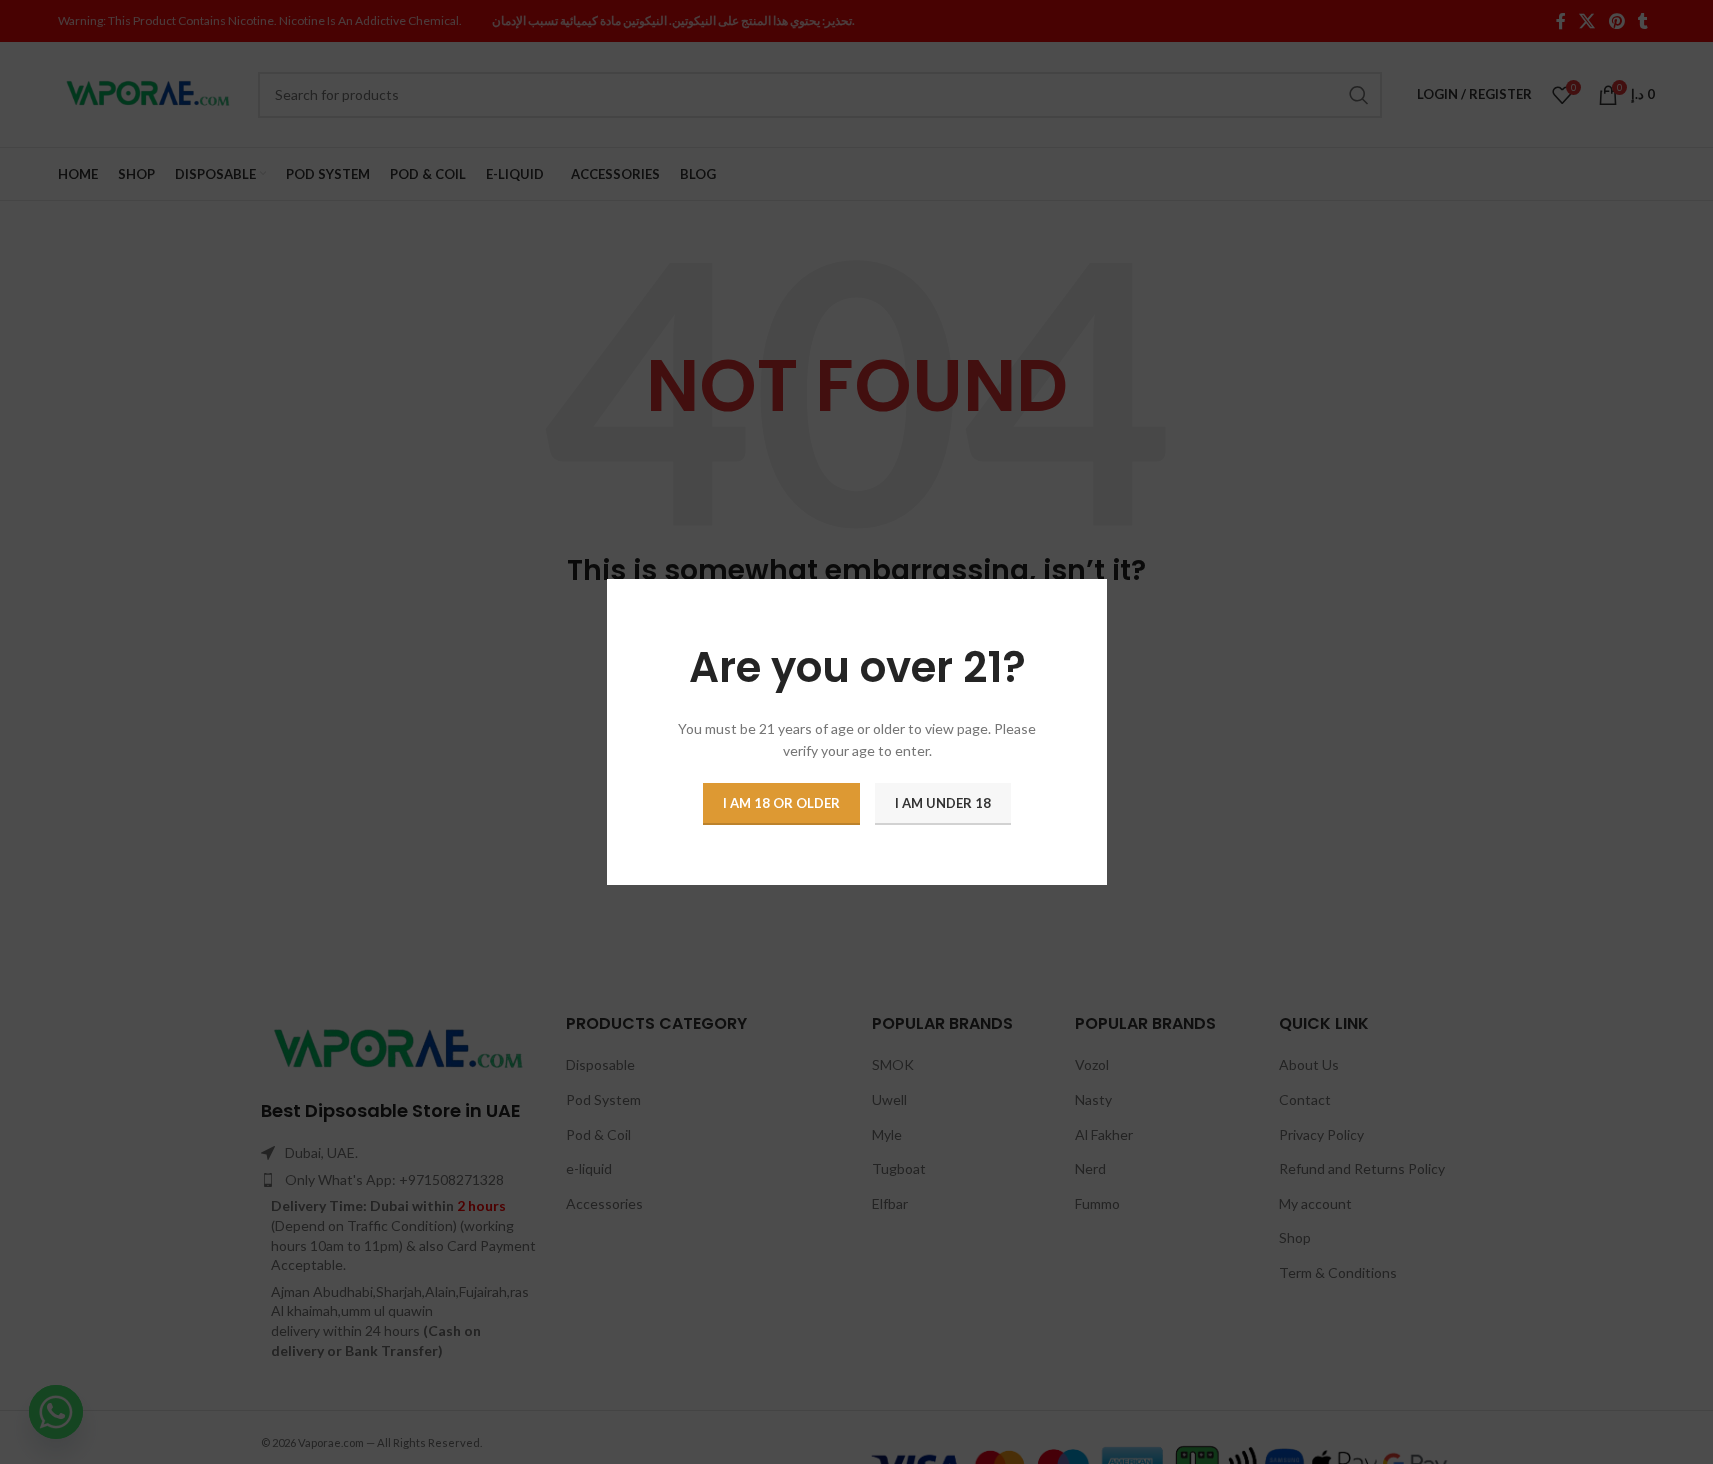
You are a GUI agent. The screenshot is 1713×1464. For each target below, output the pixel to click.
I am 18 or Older (781, 803)
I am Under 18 (943, 803)
